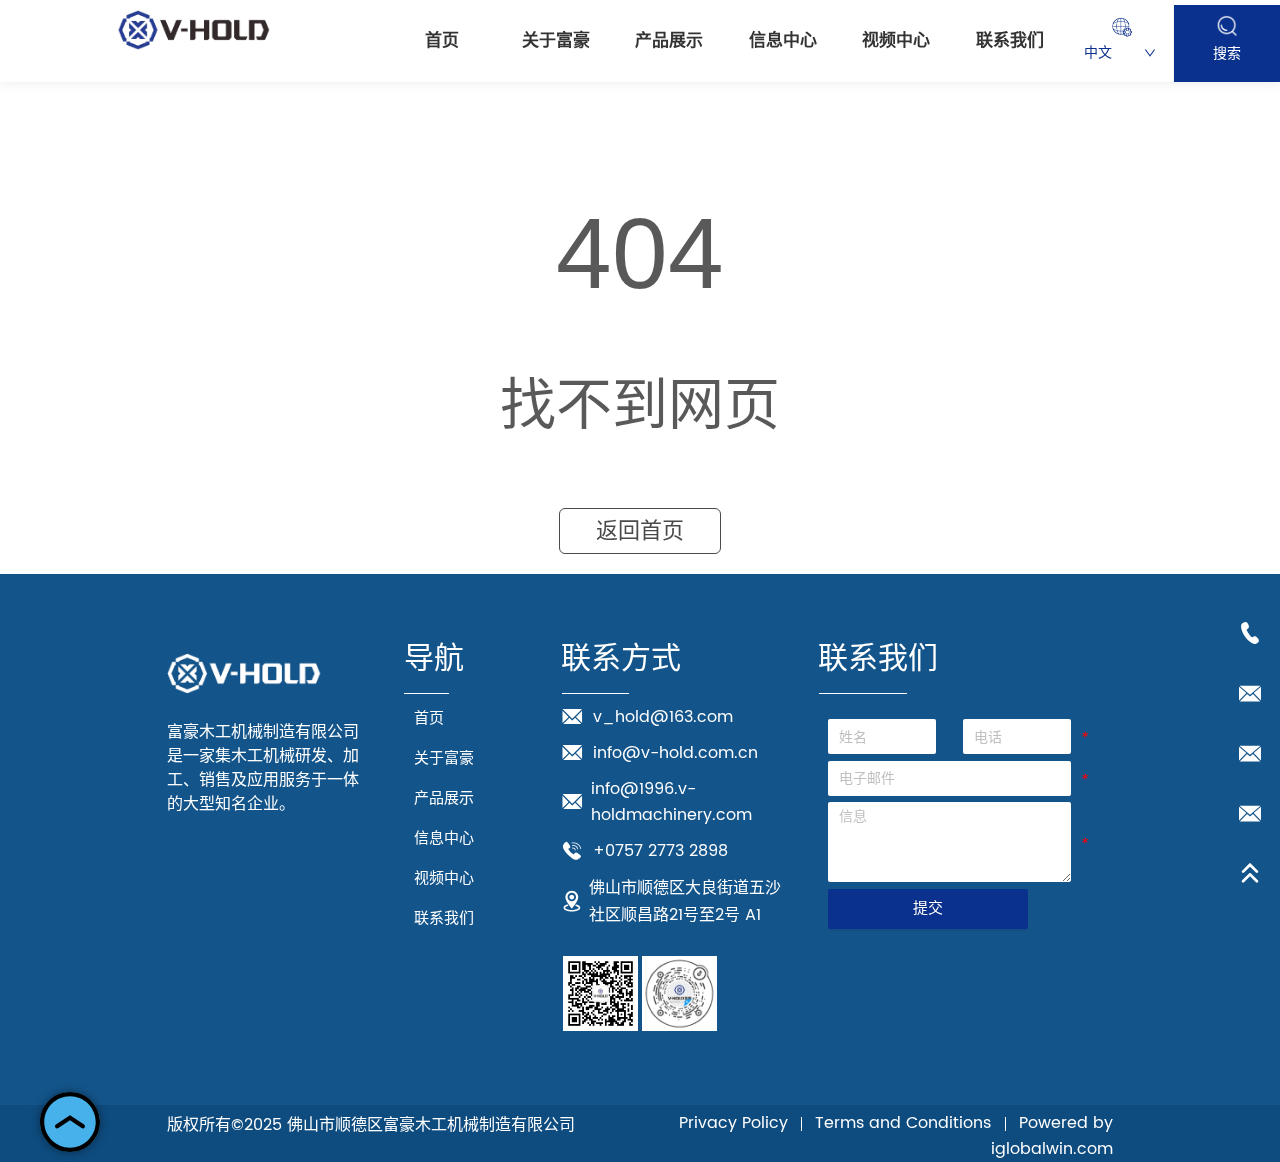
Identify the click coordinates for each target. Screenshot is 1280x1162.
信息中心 (783, 41)
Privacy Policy (733, 1123)
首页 (442, 41)
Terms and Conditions (903, 1123)
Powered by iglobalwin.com (1052, 1136)
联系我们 (1010, 41)
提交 (928, 907)
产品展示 (669, 41)
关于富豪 (556, 41)
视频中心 (896, 41)
